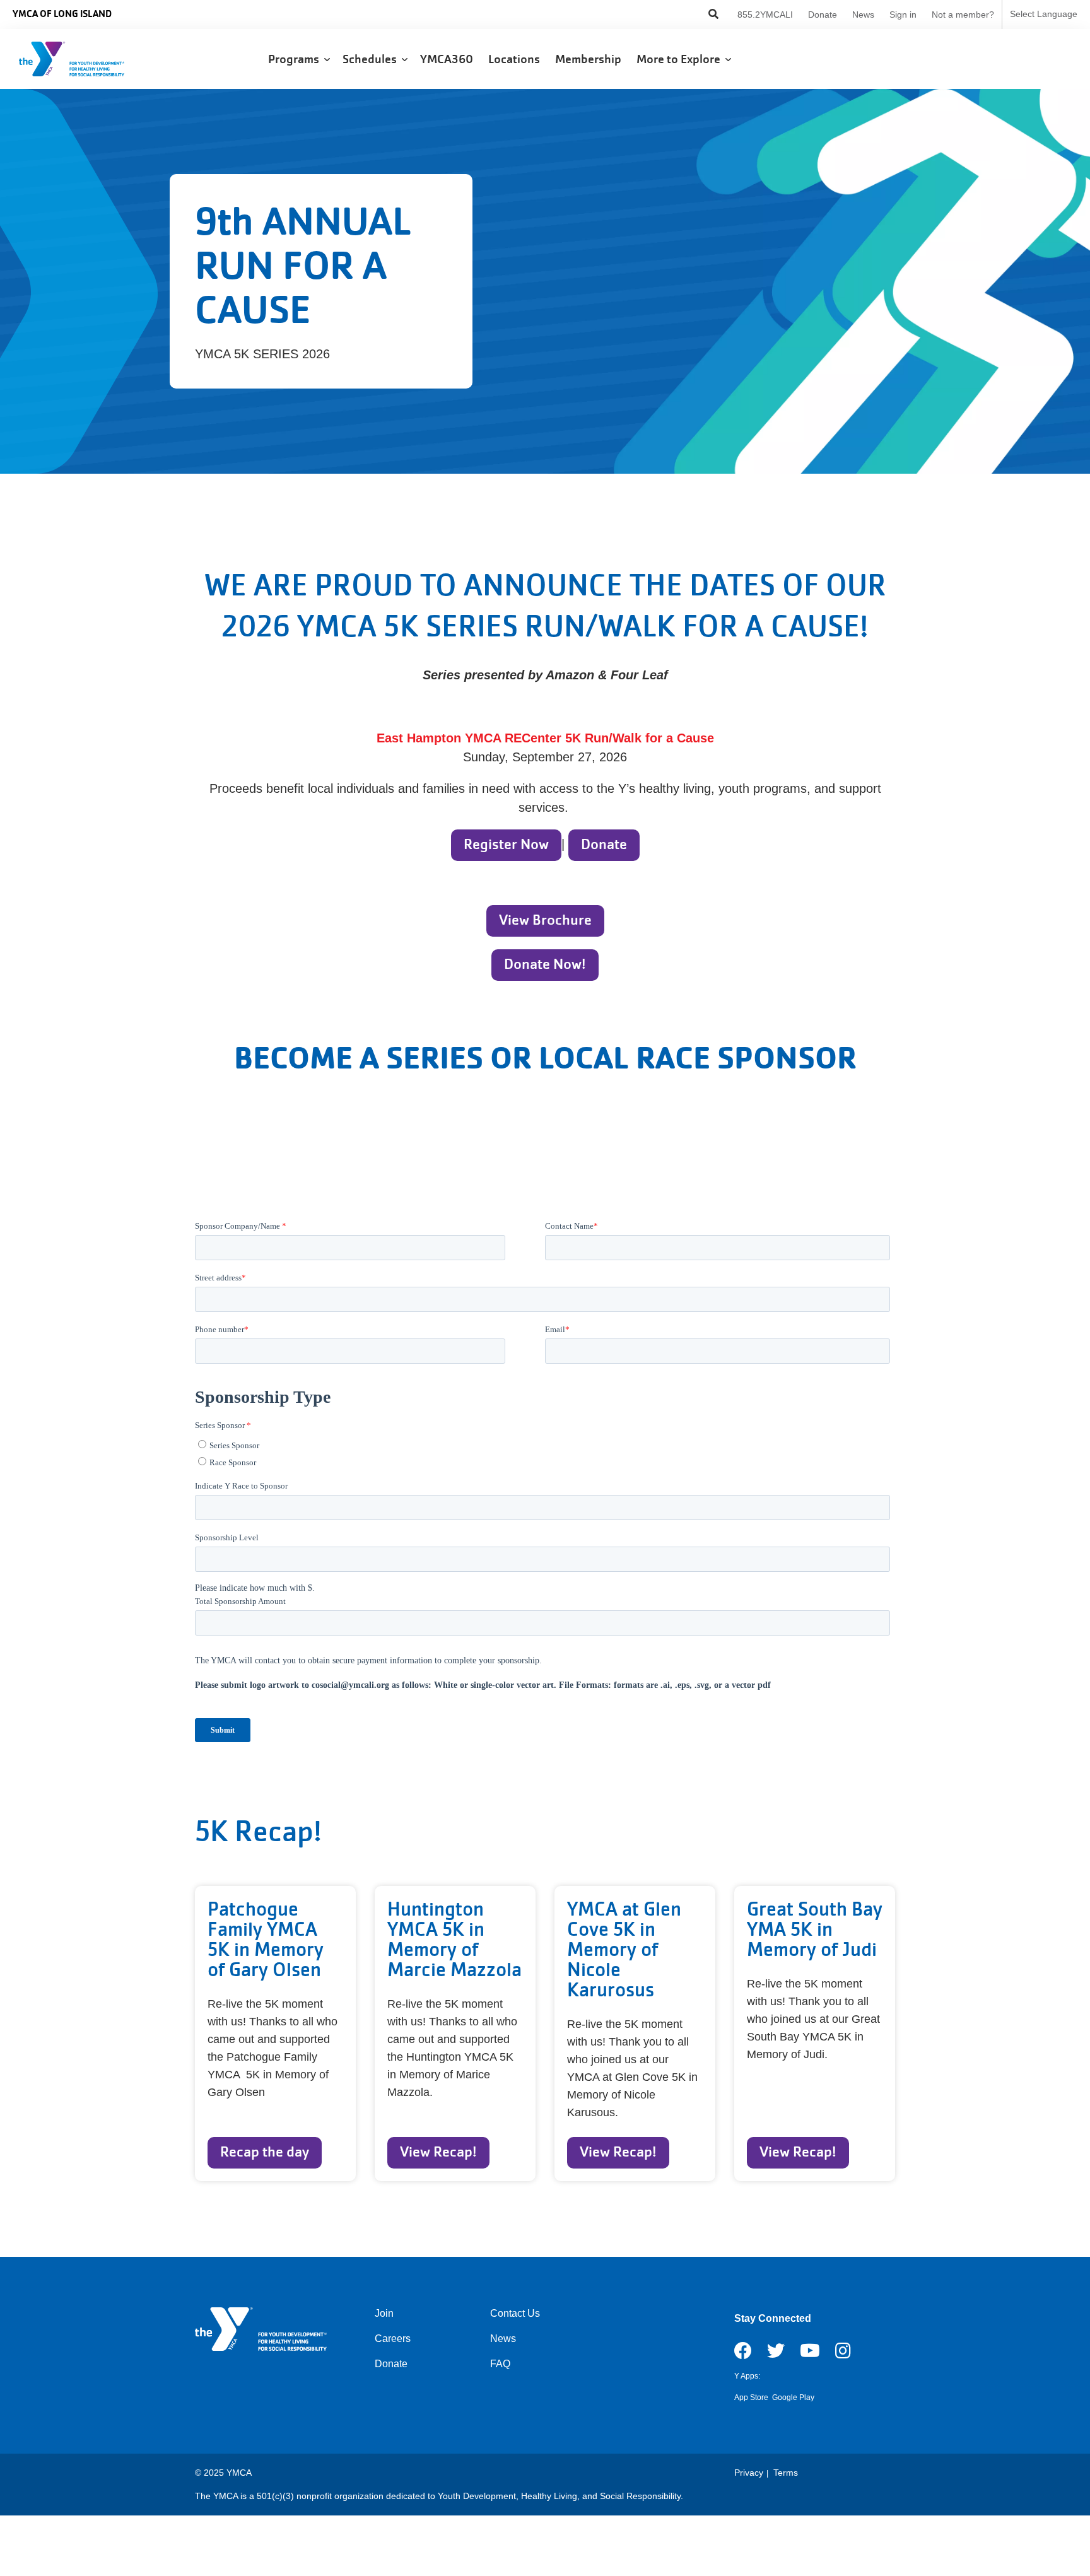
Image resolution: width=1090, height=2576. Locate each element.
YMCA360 (448, 59)
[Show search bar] (713, 15)
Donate (823, 15)
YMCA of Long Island (62, 14)
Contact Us (515, 2313)
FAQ (500, 2364)
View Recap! (438, 2152)
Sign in (903, 15)
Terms (786, 2473)
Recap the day (265, 2152)
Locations (515, 59)
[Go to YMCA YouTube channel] (810, 2355)
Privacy (749, 2473)
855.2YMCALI (765, 15)
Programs (296, 59)
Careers (393, 2339)
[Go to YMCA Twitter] (776, 2355)
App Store (751, 2397)
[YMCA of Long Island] (85, 59)
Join (384, 2313)
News (863, 15)
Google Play (793, 2397)
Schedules (372, 59)
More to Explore (681, 59)
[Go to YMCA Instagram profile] (843, 2355)
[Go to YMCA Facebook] (743, 2355)
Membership (589, 59)
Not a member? (963, 15)
